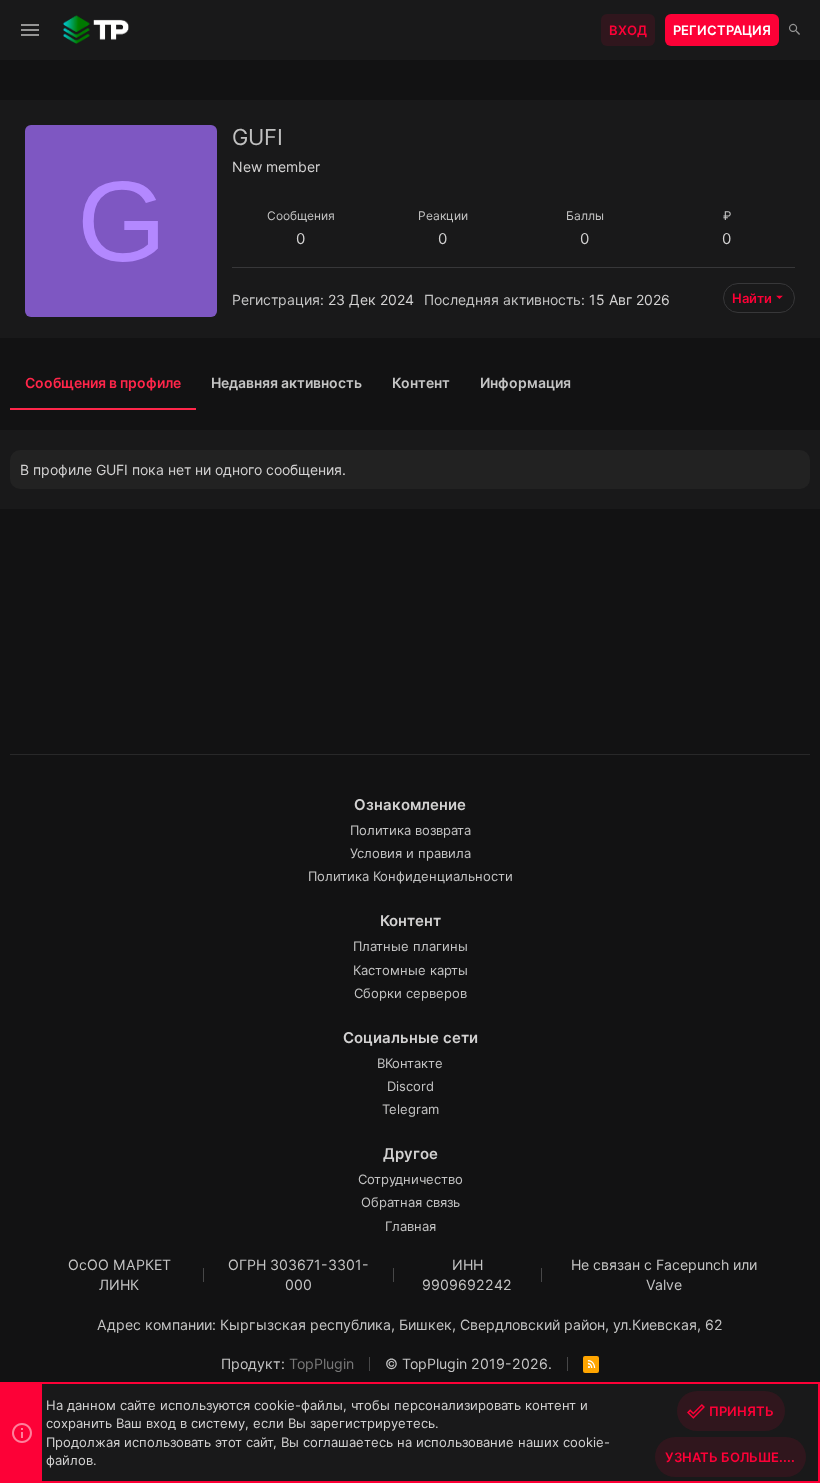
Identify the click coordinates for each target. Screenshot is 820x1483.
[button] (30, 30)
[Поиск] (794, 30)
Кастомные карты (410, 970)
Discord (410, 1086)
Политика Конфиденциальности (410, 876)
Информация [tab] (525, 382)
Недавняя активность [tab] (286, 382)
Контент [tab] (421, 382)
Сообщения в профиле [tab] (103, 382)
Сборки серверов (410, 993)
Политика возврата (410, 830)
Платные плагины (410, 946)
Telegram (410, 1109)
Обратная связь (410, 1202)
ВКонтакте (410, 1063)
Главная (410, 1226)
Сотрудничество (410, 1179)
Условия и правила (410, 853)
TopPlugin (321, 1363)
